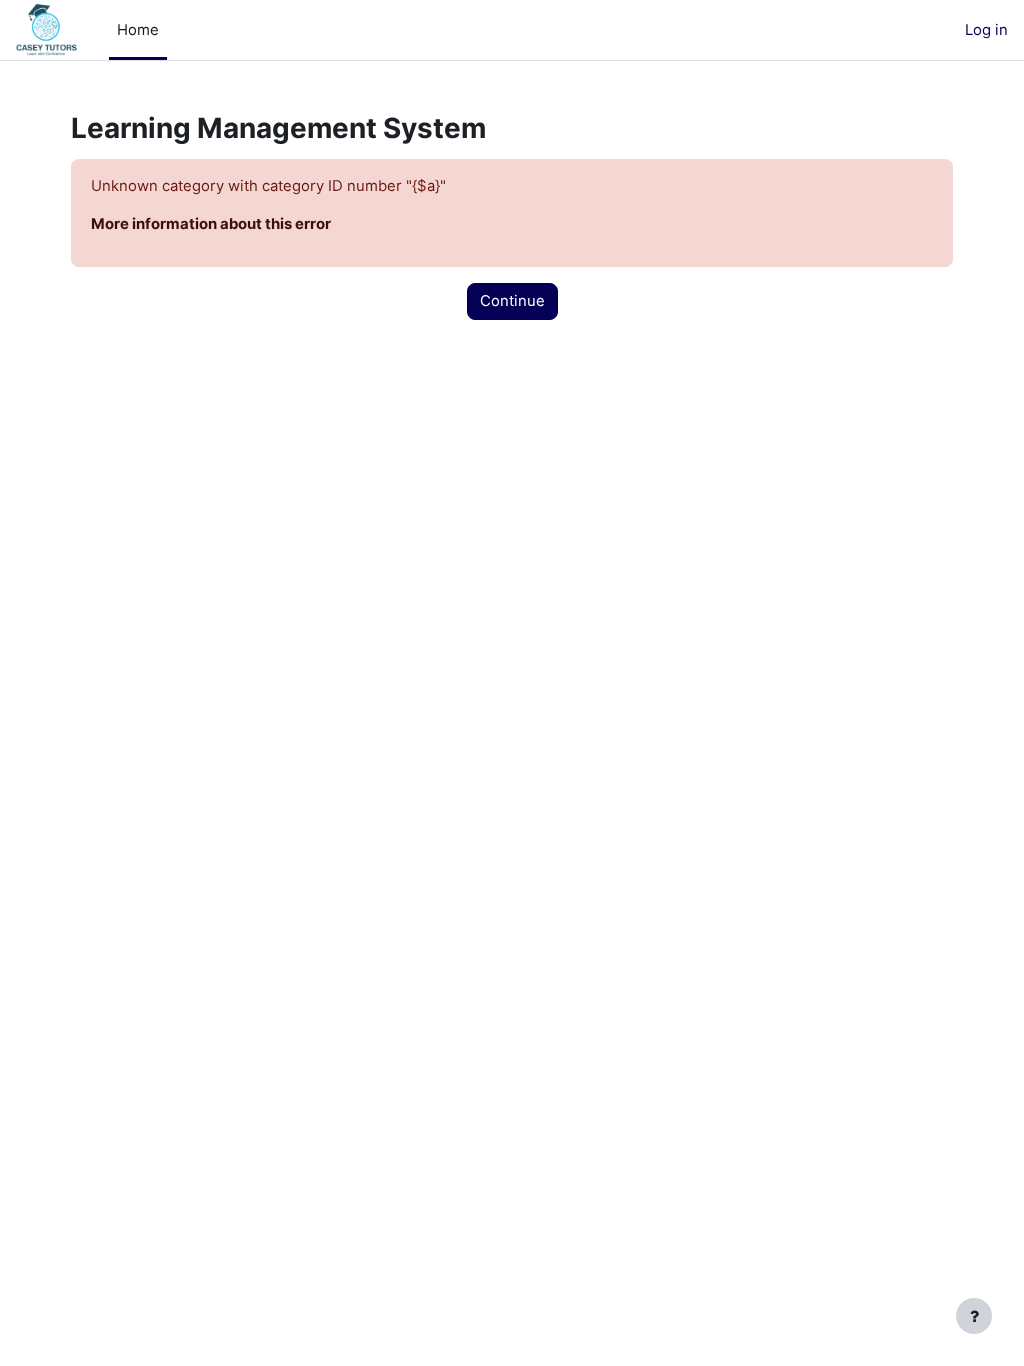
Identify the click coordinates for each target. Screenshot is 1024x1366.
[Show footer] (974, 1316)
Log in (986, 30)
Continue (512, 301)
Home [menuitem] (138, 30)
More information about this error (211, 224)
